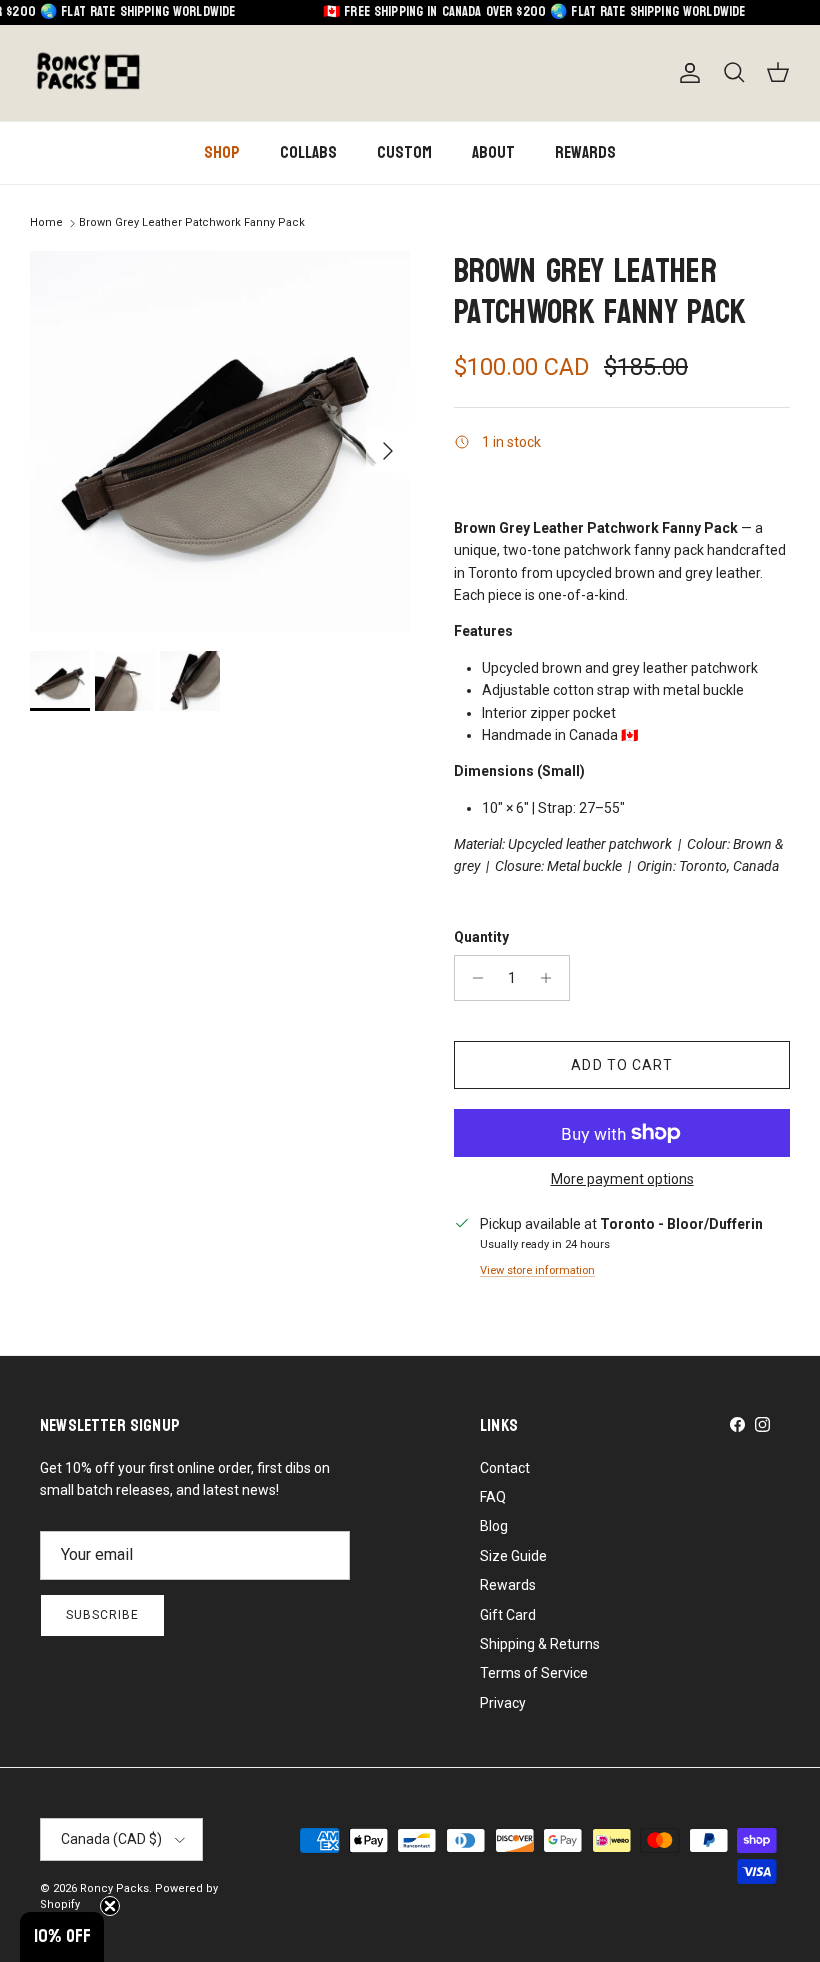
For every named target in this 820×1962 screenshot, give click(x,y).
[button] (62, 1937)
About (493, 152)
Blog (494, 1526)
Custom (404, 152)
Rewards (585, 152)
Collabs (308, 152)
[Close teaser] (110, 1906)
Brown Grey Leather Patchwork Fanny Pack (192, 222)
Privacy (503, 1703)
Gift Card (508, 1615)
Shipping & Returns (540, 1644)
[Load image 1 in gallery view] (220, 441)
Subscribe (102, 1615)
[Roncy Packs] (87, 73)
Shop (222, 152)
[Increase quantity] (551, 978)
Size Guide (513, 1556)
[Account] (686, 73)
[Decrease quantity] (472, 978)
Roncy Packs (114, 1888)
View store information (537, 1270)
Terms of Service (534, 1673)
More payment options (622, 1179)
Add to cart (621, 1065)
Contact (505, 1468)
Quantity (481, 937)
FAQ (493, 1497)
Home (46, 222)
